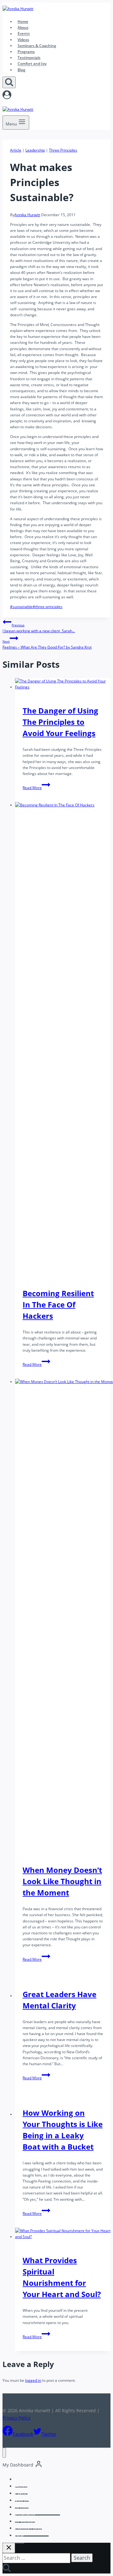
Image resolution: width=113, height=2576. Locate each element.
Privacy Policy (16, 2418)
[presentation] (63, 684)
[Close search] (9, 2548)
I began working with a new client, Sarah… (39, 628)
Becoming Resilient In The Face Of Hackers (58, 1304)
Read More (36, 788)
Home (23, 21)
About (23, 27)
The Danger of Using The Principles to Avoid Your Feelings (60, 722)
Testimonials (29, 58)
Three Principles (63, 150)
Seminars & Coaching (37, 46)
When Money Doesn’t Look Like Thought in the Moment (62, 1881)
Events (24, 34)
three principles (48, 607)
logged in (33, 2380)
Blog (22, 70)
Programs (26, 52)
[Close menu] (4, 2453)
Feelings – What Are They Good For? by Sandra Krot (47, 644)
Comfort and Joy (32, 64)
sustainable (21, 607)
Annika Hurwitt (27, 215)
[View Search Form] (9, 82)
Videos (23, 40)
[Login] (56, 96)
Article (16, 150)
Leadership (35, 150)
